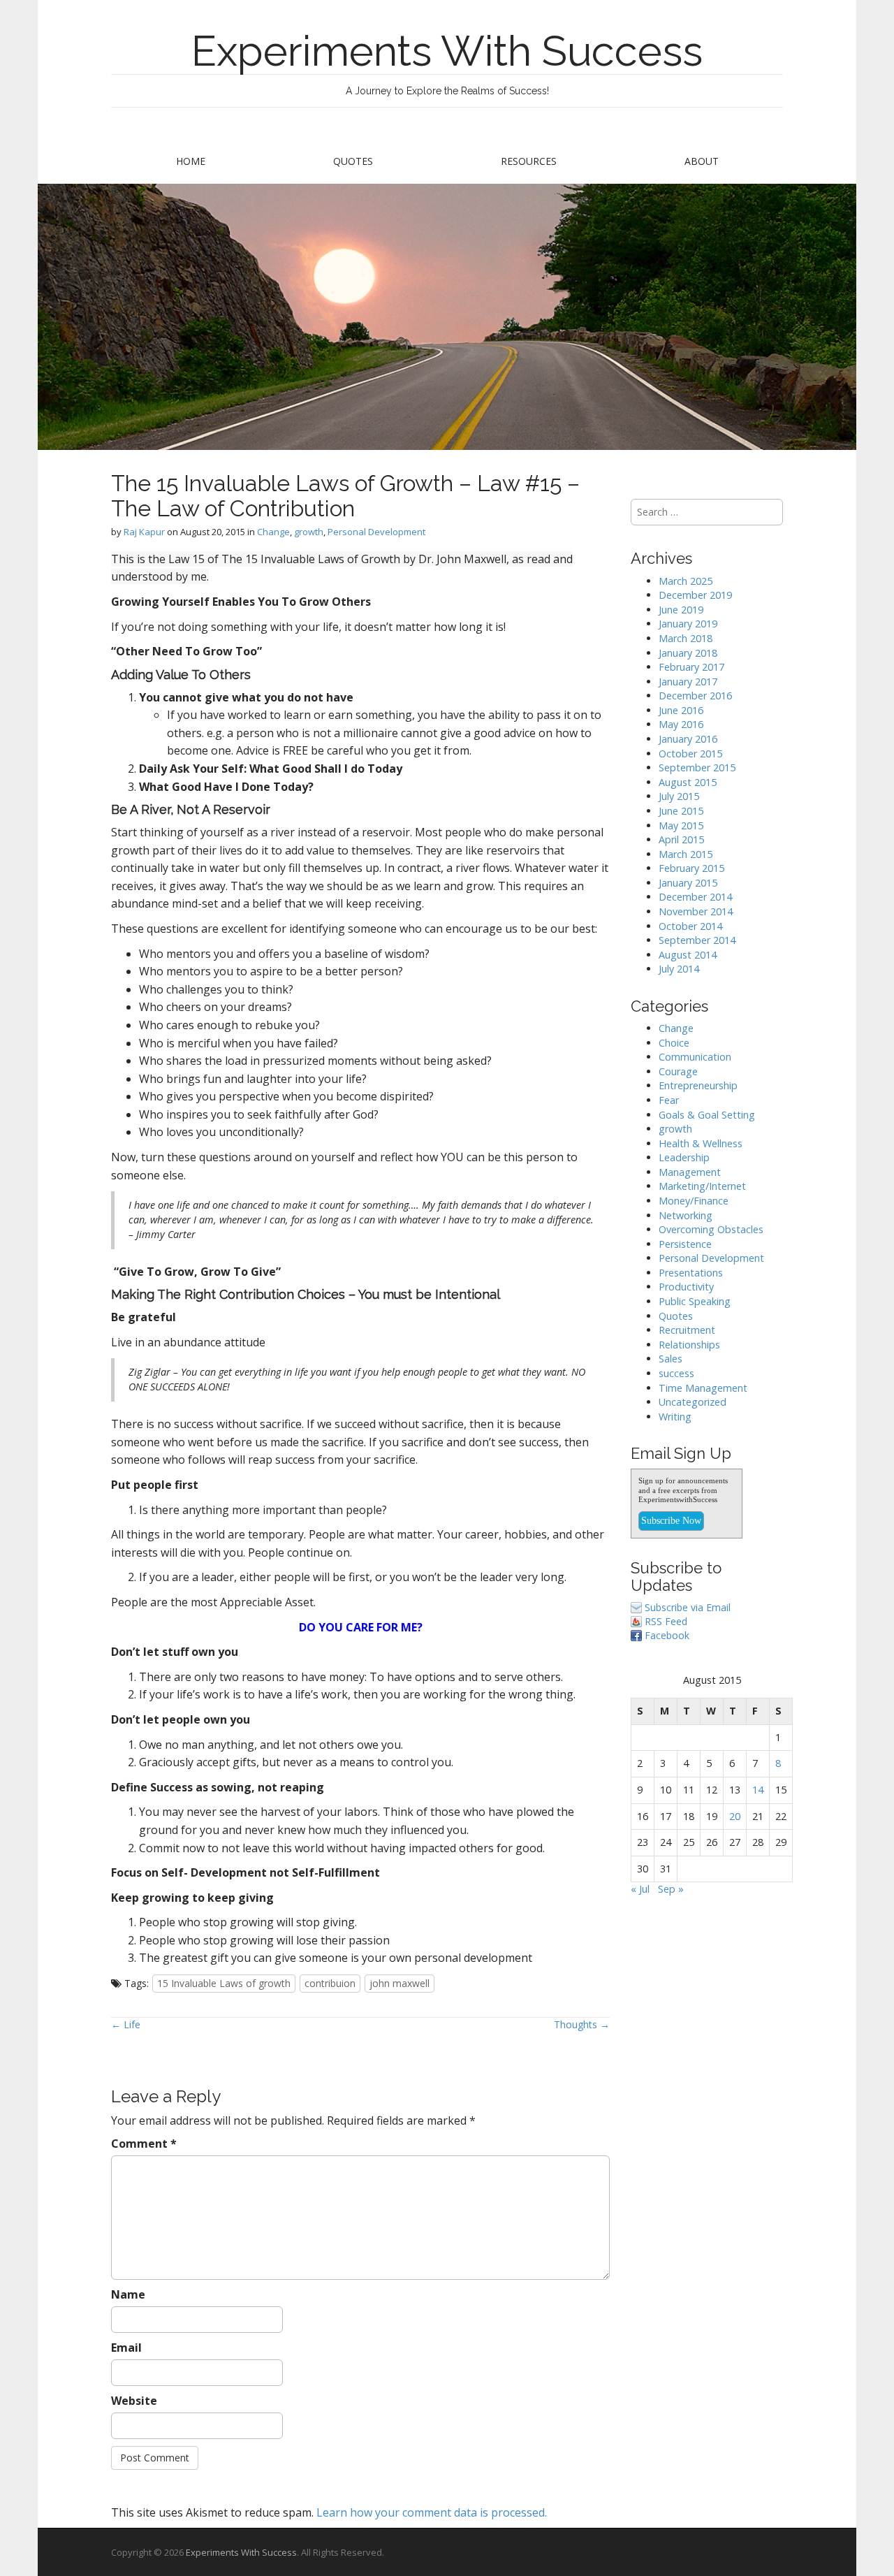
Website (134, 2401)
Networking (686, 1215)
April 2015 (681, 839)
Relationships (689, 1345)
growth (309, 532)
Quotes (353, 161)
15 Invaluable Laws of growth (224, 1983)
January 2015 (688, 883)
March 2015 (686, 854)
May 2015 (681, 825)
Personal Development (376, 532)
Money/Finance (694, 1201)
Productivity (686, 1287)
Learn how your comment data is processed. (432, 2512)
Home (191, 161)
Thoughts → (582, 2024)
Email (126, 2348)
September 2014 (697, 940)
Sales (670, 1359)
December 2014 (695, 897)
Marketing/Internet (702, 1186)
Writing (675, 1417)
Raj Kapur (144, 532)
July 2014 (679, 969)
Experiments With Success (447, 51)
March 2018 (686, 638)
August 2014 (688, 955)
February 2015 (691, 868)
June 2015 (681, 811)
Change (273, 532)
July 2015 (679, 796)
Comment (144, 2144)
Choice (674, 1043)
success (676, 1373)
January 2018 (688, 653)
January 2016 (688, 739)
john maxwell (400, 1983)
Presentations (691, 1273)
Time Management (703, 1388)
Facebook (667, 1635)
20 (735, 1816)
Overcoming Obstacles (711, 1229)
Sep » (671, 1889)
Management (690, 1172)
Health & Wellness (701, 1143)
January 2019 (688, 624)
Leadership (684, 1157)
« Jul (640, 1889)
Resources (529, 161)
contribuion (330, 1983)
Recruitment (687, 1330)
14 (758, 1790)
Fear (669, 1100)
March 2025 (686, 581)
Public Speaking (695, 1301)
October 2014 (690, 926)
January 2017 (688, 682)
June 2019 (681, 610)
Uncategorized (693, 1402)
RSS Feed (666, 1621)
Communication (695, 1057)
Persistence (685, 1244)
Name (128, 2294)
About (702, 161)
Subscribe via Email (688, 1607)
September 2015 (697, 767)
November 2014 (696, 911)
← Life (126, 2024)
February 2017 (691, 667)
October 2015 (690, 754)
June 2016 (681, 710)
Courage (678, 1071)
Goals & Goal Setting (707, 1115)
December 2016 (695, 696)
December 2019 (695, 595)
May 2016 (681, 724)
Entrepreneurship (698, 1085)
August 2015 (688, 782)
